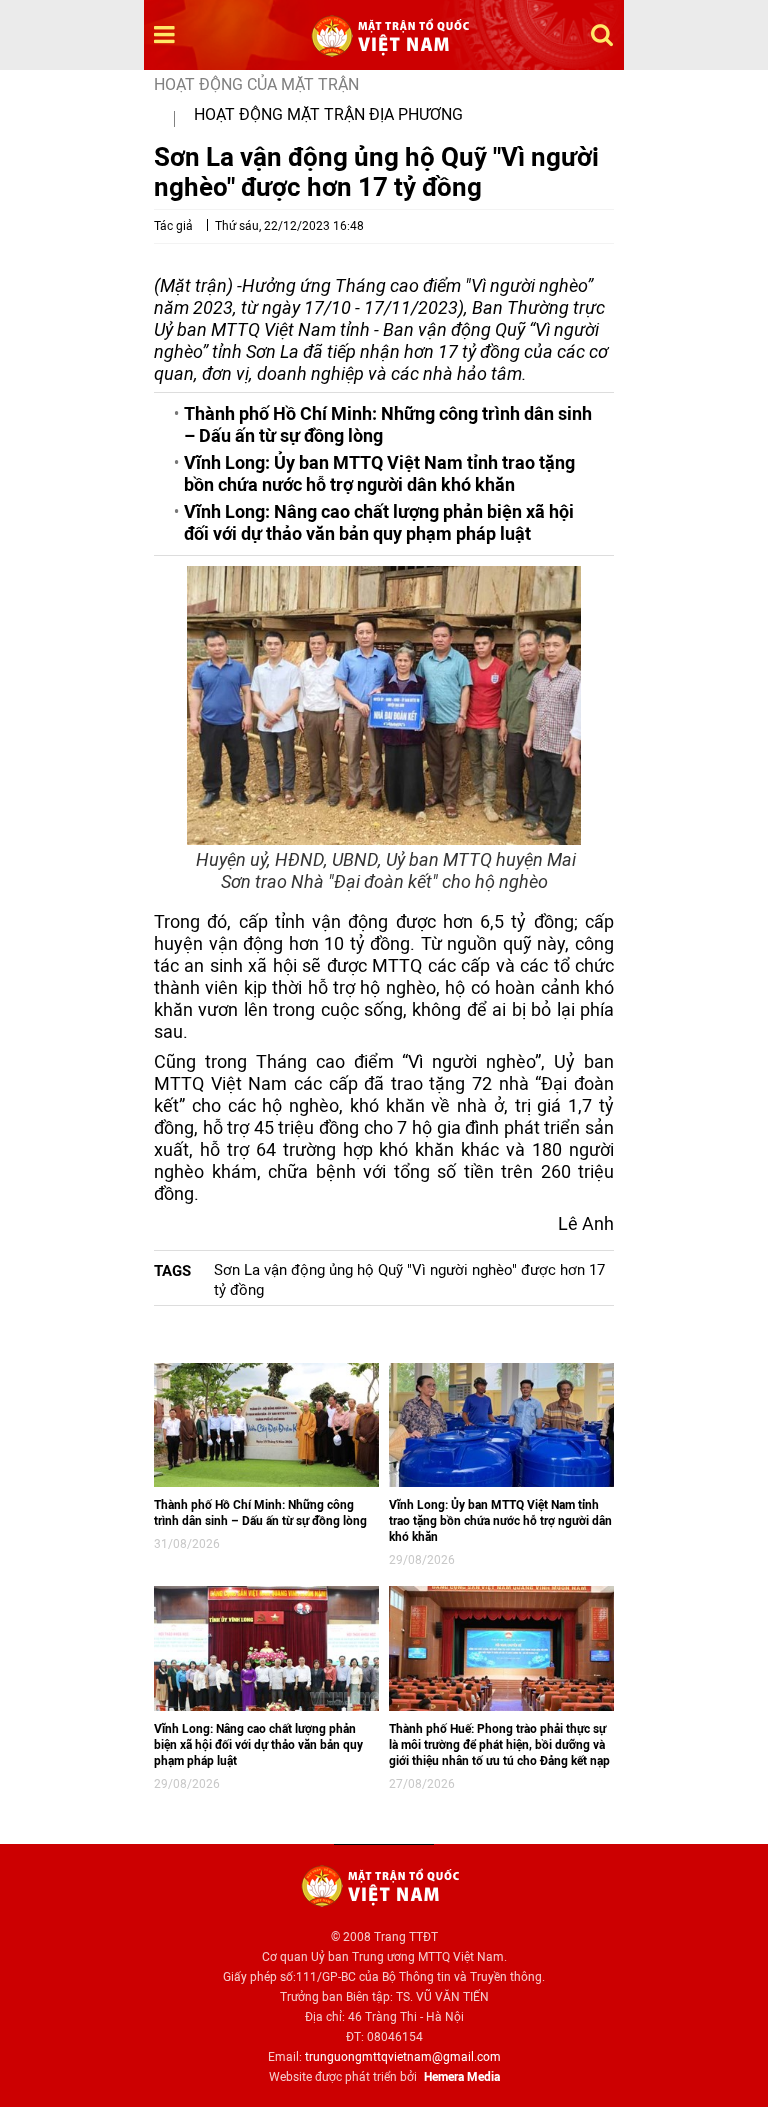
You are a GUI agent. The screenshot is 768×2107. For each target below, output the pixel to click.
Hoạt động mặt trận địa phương (328, 114)
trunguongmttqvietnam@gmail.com (403, 2057)
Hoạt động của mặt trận (256, 84)
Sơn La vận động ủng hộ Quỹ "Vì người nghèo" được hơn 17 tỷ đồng (409, 1280)
